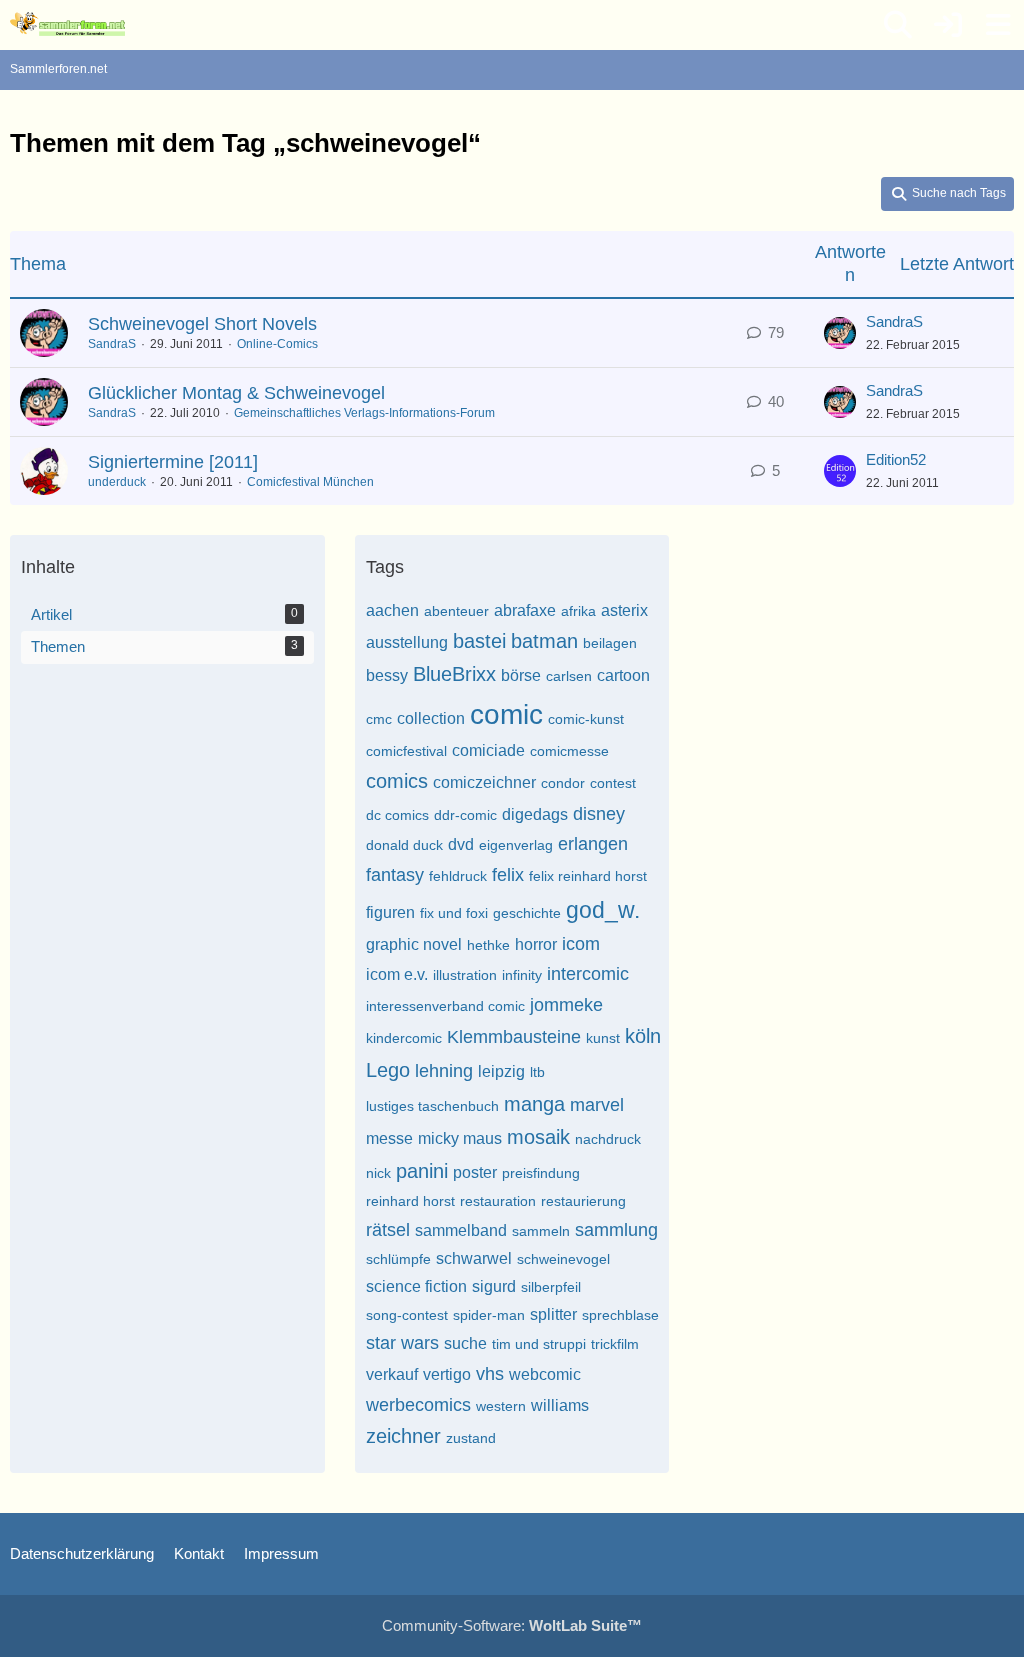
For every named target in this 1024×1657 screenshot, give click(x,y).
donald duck (404, 845)
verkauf (392, 1374)
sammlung (616, 1230)
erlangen (593, 844)
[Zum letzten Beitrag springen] (840, 333)
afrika (578, 611)
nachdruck (608, 1139)
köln (643, 1036)
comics (397, 781)
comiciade (488, 750)
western (501, 1406)
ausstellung (407, 642)
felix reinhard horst (588, 876)
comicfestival (406, 751)
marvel (597, 1105)
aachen (392, 610)
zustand (471, 1438)
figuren (390, 912)
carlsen (569, 676)
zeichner (403, 1436)
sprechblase (620, 1315)
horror (536, 944)
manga (534, 1104)
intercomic (588, 974)
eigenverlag (516, 845)
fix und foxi (454, 913)
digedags (535, 814)
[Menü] (998, 25)
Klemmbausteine (514, 1037)
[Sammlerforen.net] (67, 24)
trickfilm (615, 1344)
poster (475, 1172)
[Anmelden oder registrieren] (948, 25)
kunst (603, 1038)
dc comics (397, 815)
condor (563, 783)
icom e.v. (397, 974)
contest (613, 783)
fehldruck (458, 876)
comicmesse (569, 751)
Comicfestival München (310, 482)
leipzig (501, 1071)
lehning (444, 1071)
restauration (498, 1201)
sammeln (541, 1231)
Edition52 (896, 459)
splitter (553, 1314)
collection (431, 718)
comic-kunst (586, 719)
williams (560, 1405)
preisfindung (541, 1173)
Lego (388, 1070)
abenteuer (456, 611)
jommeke (566, 1005)
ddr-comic (465, 815)
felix (508, 875)
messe (389, 1138)
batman (544, 641)
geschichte (527, 913)
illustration (465, 975)
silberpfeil (551, 1287)
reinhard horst (410, 1201)
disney (599, 814)
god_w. (603, 910)
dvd (461, 844)
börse (521, 675)
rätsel (388, 1230)
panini (422, 1171)
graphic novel (414, 944)
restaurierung (583, 1201)
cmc (379, 719)
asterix (624, 610)
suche (465, 1343)
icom (581, 944)
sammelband (461, 1230)
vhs (490, 1374)
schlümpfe (398, 1259)
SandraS (112, 344)
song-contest (407, 1315)
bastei (479, 641)
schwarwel (474, 1258)
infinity (522, 975)
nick (378, 1173)
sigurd (494, 1286)
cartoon (623, 675)
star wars (402, 1343)
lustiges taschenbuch (432, 1106)
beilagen (610, 643)
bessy (387, 675)
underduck (117, 482)
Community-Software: (512, 1625)
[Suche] (898, 25)
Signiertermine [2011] (173, 462)
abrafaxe (525, 610)
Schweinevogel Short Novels (202, 324)
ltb (537, 1072)
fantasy (395, 875)
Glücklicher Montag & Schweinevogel (236, 393)
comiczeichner (484, 782)
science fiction (416, 1286)
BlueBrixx (454, 674)
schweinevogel (563, 1259)
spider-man (489, 1315)
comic (506, 714)
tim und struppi (539, 1344)
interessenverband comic (445, 1006)
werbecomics (418, 1405)
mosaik (538, 1137)
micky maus (460, 1138)
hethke (488, 945)
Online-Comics (277, 344)
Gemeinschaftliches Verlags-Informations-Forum (364, 413)
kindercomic (404, 1038)
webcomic (545, 1374)
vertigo (447, 1374)
